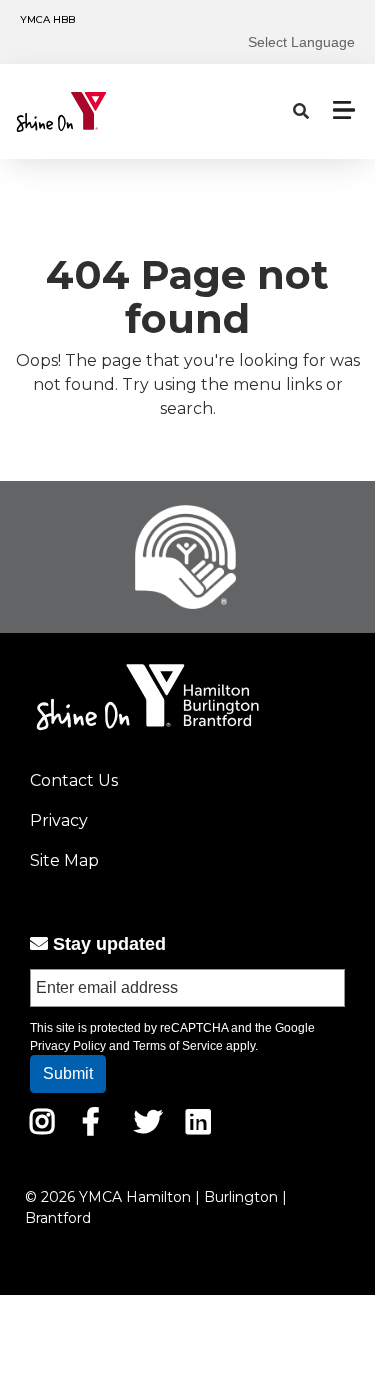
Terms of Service (178, 1046)
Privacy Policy (68, 1046)
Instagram (56, 1122)
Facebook (105, 1122)
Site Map (64, 860)
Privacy (59, 820)
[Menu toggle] (344, 110)
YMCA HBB (47, 19)
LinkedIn (212, 1122)
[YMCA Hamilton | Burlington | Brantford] (106, 112)
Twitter (148, 1122)
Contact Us (74, 780)
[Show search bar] (301, 112)
